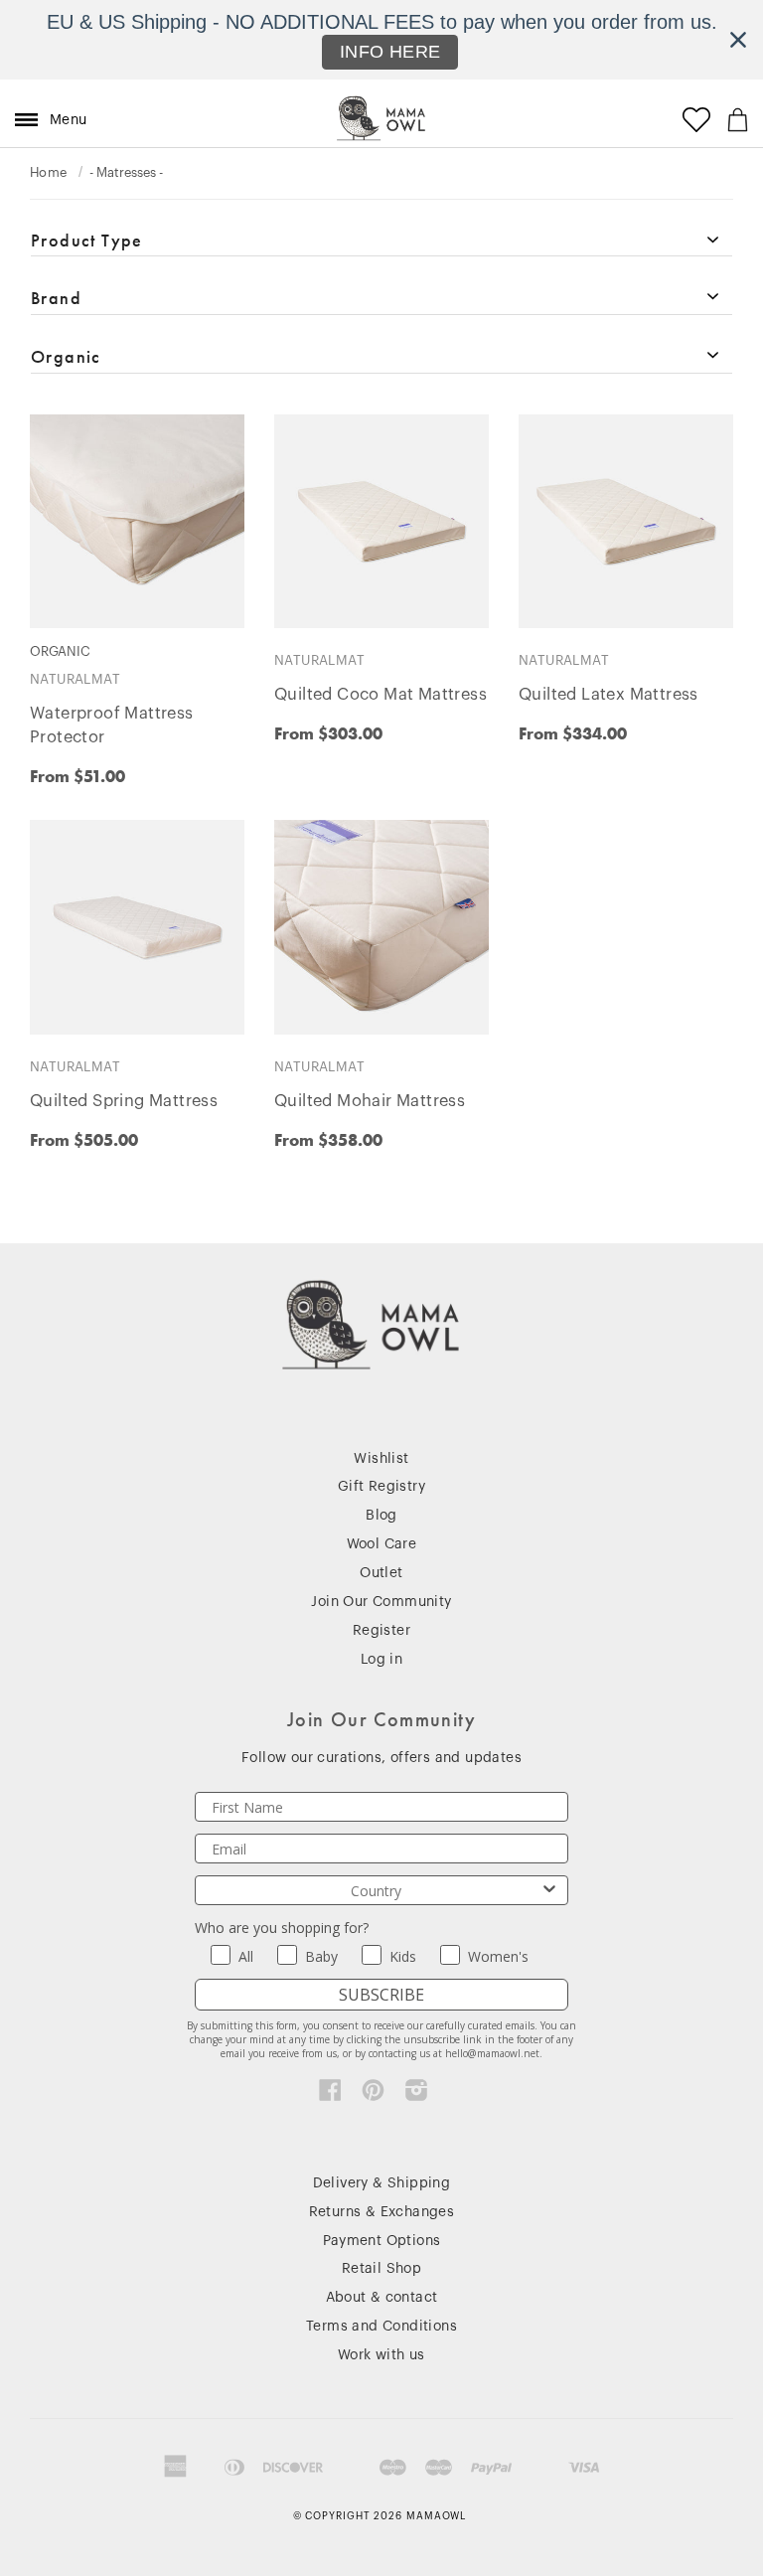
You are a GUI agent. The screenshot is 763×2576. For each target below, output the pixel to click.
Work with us (381, 2355)
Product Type (87, 241)
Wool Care (382, 1544)
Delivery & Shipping (382, 2183)
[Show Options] (549, 1890)
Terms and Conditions (381, 2327)
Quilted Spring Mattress (124, 1101)
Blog (381, 1516)
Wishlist (381, 1459)
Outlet (381, 1573)
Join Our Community (381, 1602)
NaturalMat (75, 679)
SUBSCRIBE (381, 1995)
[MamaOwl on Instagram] (417, 2095)
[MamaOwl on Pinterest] (373, 2095)
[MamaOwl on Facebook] (330, 2095)
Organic (66, 356)
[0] (738, 120)
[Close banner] (738, 40)
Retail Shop (381, 2269)
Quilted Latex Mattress (609, 695)
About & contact (382, 2298)
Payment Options (382, 2241)
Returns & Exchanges (382, 2212)
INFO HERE (390, 52)
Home (49, 172)
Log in (381, 1660)
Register (381, 1631)
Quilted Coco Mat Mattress (381, 695)
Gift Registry (381, 1487)
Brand (56, 298)
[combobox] (376, 1890)
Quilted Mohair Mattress (370, 1101)
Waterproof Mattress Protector (112, 726)
